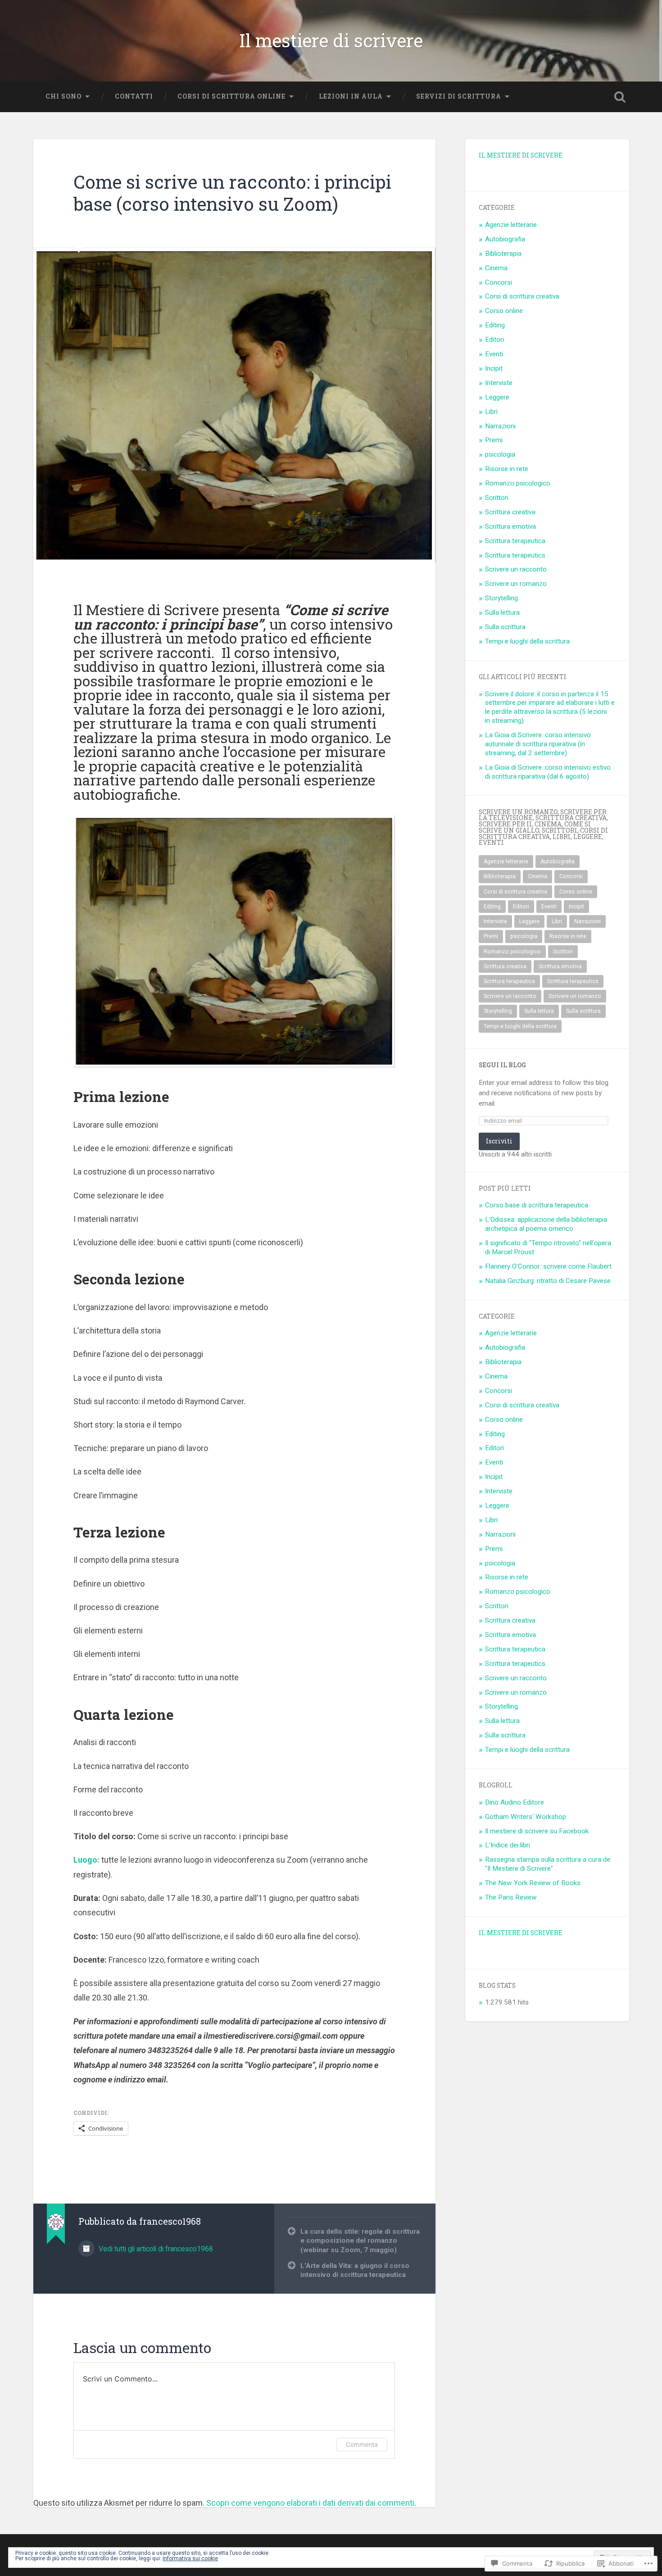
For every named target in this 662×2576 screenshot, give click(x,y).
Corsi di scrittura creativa (522, 296)
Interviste (499, 383)
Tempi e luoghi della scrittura (527, 641)
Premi (494, 440)
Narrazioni (500, 426)
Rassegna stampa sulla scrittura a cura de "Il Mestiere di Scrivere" (548, 1864)
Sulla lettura (502, 612)
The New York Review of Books (533, 1883)
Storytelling (501, 598)
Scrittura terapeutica (515, 541)
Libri (491, 412)
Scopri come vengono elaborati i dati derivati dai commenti (310, 2503)
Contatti (134, 96)
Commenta (362, 2444)
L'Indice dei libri (508, 1845)
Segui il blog (502, 1065)
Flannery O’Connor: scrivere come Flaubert (548, 1266)
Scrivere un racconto (516, 569)
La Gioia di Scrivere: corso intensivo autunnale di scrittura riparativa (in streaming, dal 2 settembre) (538, 744)
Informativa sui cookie (190, 2558)
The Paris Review (511, 1897)
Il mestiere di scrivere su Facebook (537, 1831)
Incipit (494, 368)
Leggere (497, 397)
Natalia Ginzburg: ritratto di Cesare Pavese (548, 1281)
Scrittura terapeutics (515, 555)
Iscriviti (499, 1141)
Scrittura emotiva (510, 526)
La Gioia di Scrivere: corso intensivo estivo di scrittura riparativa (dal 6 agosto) (548, 772)
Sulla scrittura (505, 627)
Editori (494, 340)
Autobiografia (505, 239)
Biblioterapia (503, 254)
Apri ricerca (620, 97)
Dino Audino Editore (515, 1802)
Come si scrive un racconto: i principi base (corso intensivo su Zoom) (232, 193)
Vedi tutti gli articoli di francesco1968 (155, 2249)
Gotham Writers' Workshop (526, 1817)
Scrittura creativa (510, 512)
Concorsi (499, 282)
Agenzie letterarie (511, 225)
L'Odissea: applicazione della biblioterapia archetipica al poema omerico (546, 1224)
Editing (495, 325)
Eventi (494, 354)
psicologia (500, 454)
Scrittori (497, 498)
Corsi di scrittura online (231, 96)
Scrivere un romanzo (516, 584)
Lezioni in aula (351, 96)
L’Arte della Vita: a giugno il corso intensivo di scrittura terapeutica (355, 2270)
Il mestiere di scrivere (331, 40)
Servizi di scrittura (459, 96)
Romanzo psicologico (518, 483)
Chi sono (63, 96)
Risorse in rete (507, 469)
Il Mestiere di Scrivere (521, 155)
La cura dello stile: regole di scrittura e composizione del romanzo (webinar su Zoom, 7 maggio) (360, 2241)
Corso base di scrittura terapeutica (537, 1205)
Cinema (496, 268)
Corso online (504, 311)
